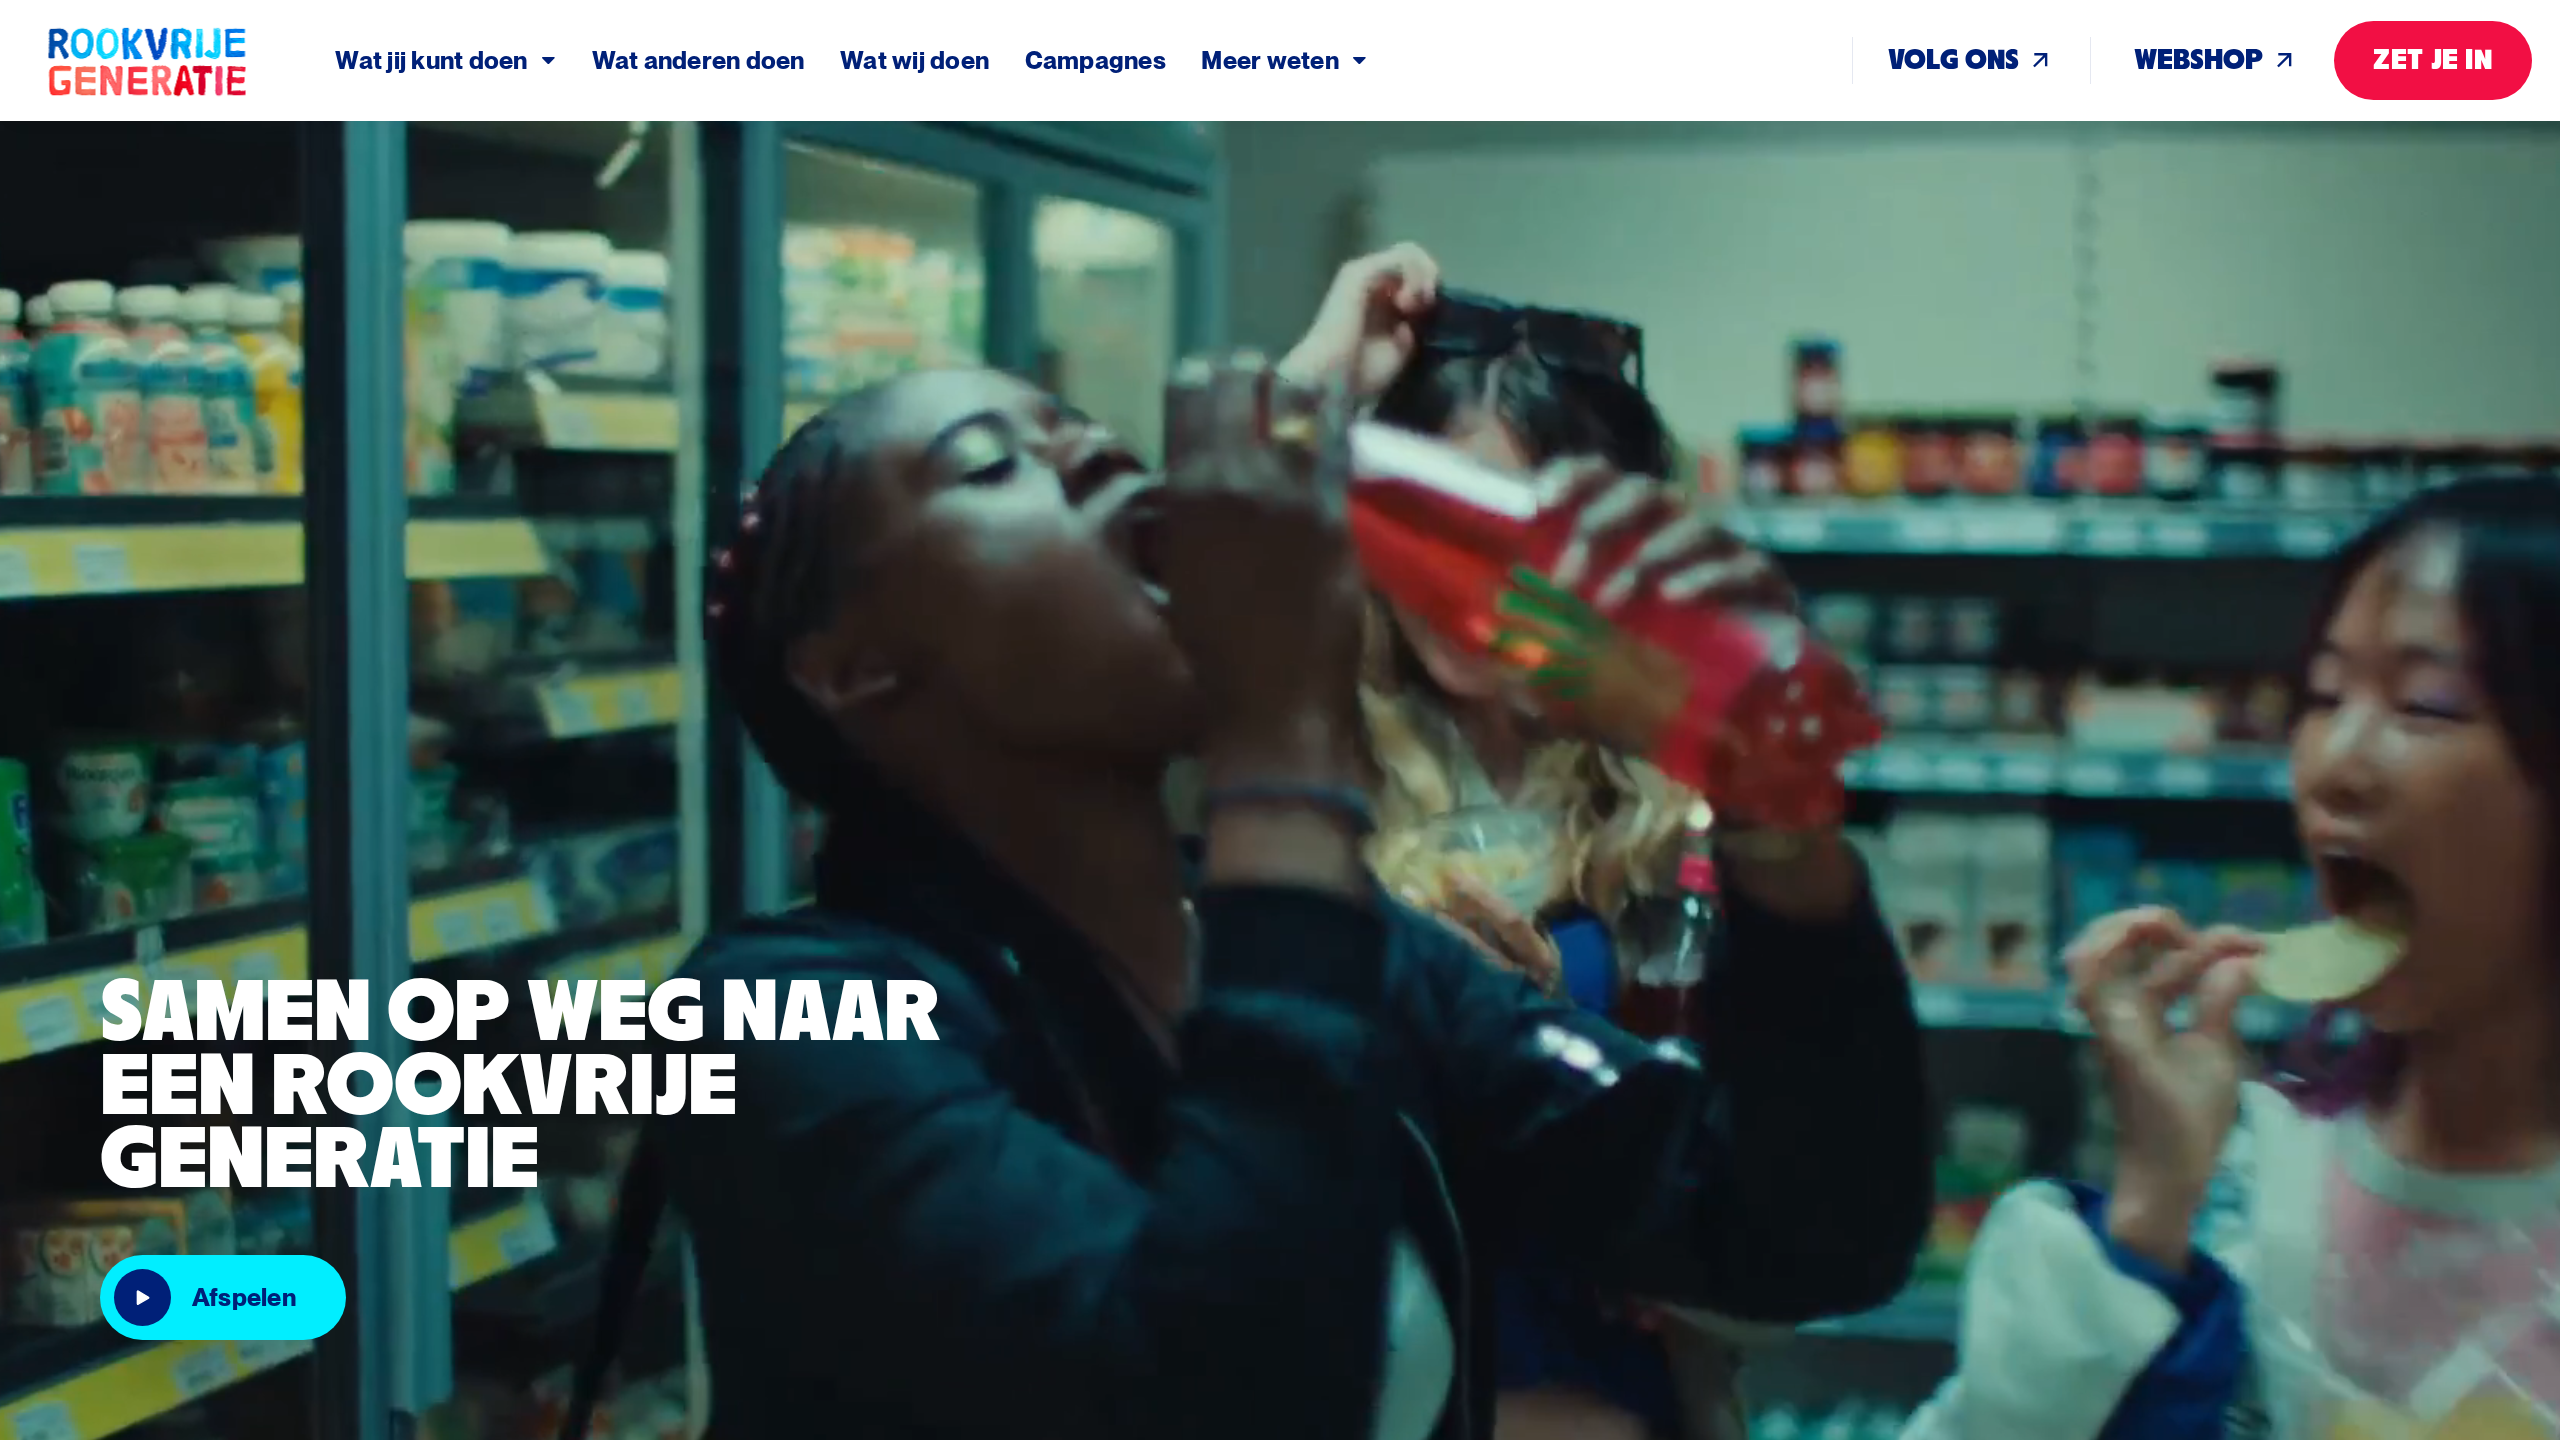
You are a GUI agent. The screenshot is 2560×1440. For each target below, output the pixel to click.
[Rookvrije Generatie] (189, 61)
